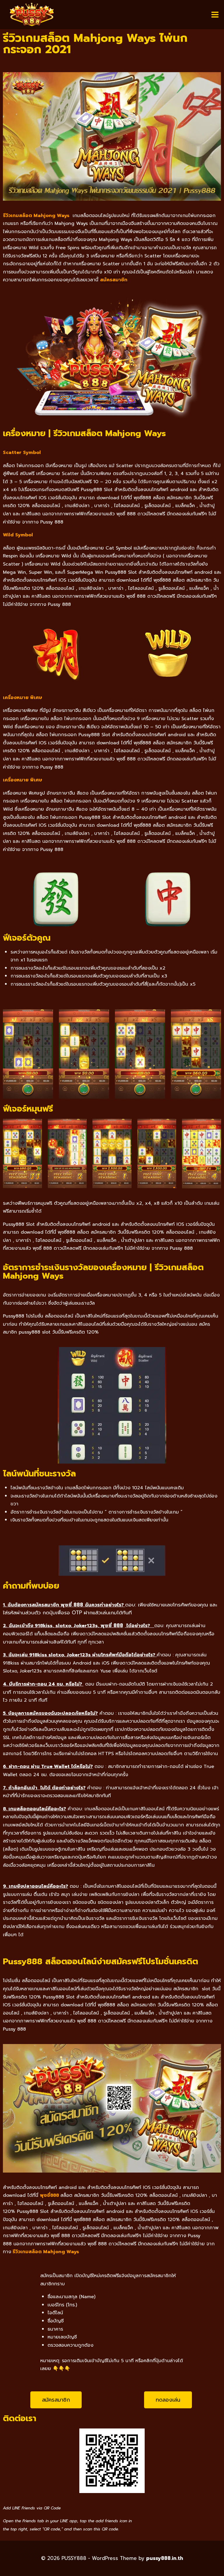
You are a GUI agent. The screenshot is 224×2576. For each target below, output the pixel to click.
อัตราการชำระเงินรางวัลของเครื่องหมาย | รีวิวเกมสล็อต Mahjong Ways (103, 1271)
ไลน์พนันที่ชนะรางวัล (39, 1474)
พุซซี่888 (49, 2195)
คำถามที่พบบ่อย (31, 1586)
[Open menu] (215, 14)
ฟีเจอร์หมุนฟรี (28, 1109)
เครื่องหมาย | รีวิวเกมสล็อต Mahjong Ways (84, 433)
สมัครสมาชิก (114, 280)
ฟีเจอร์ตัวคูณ (27, 938)
